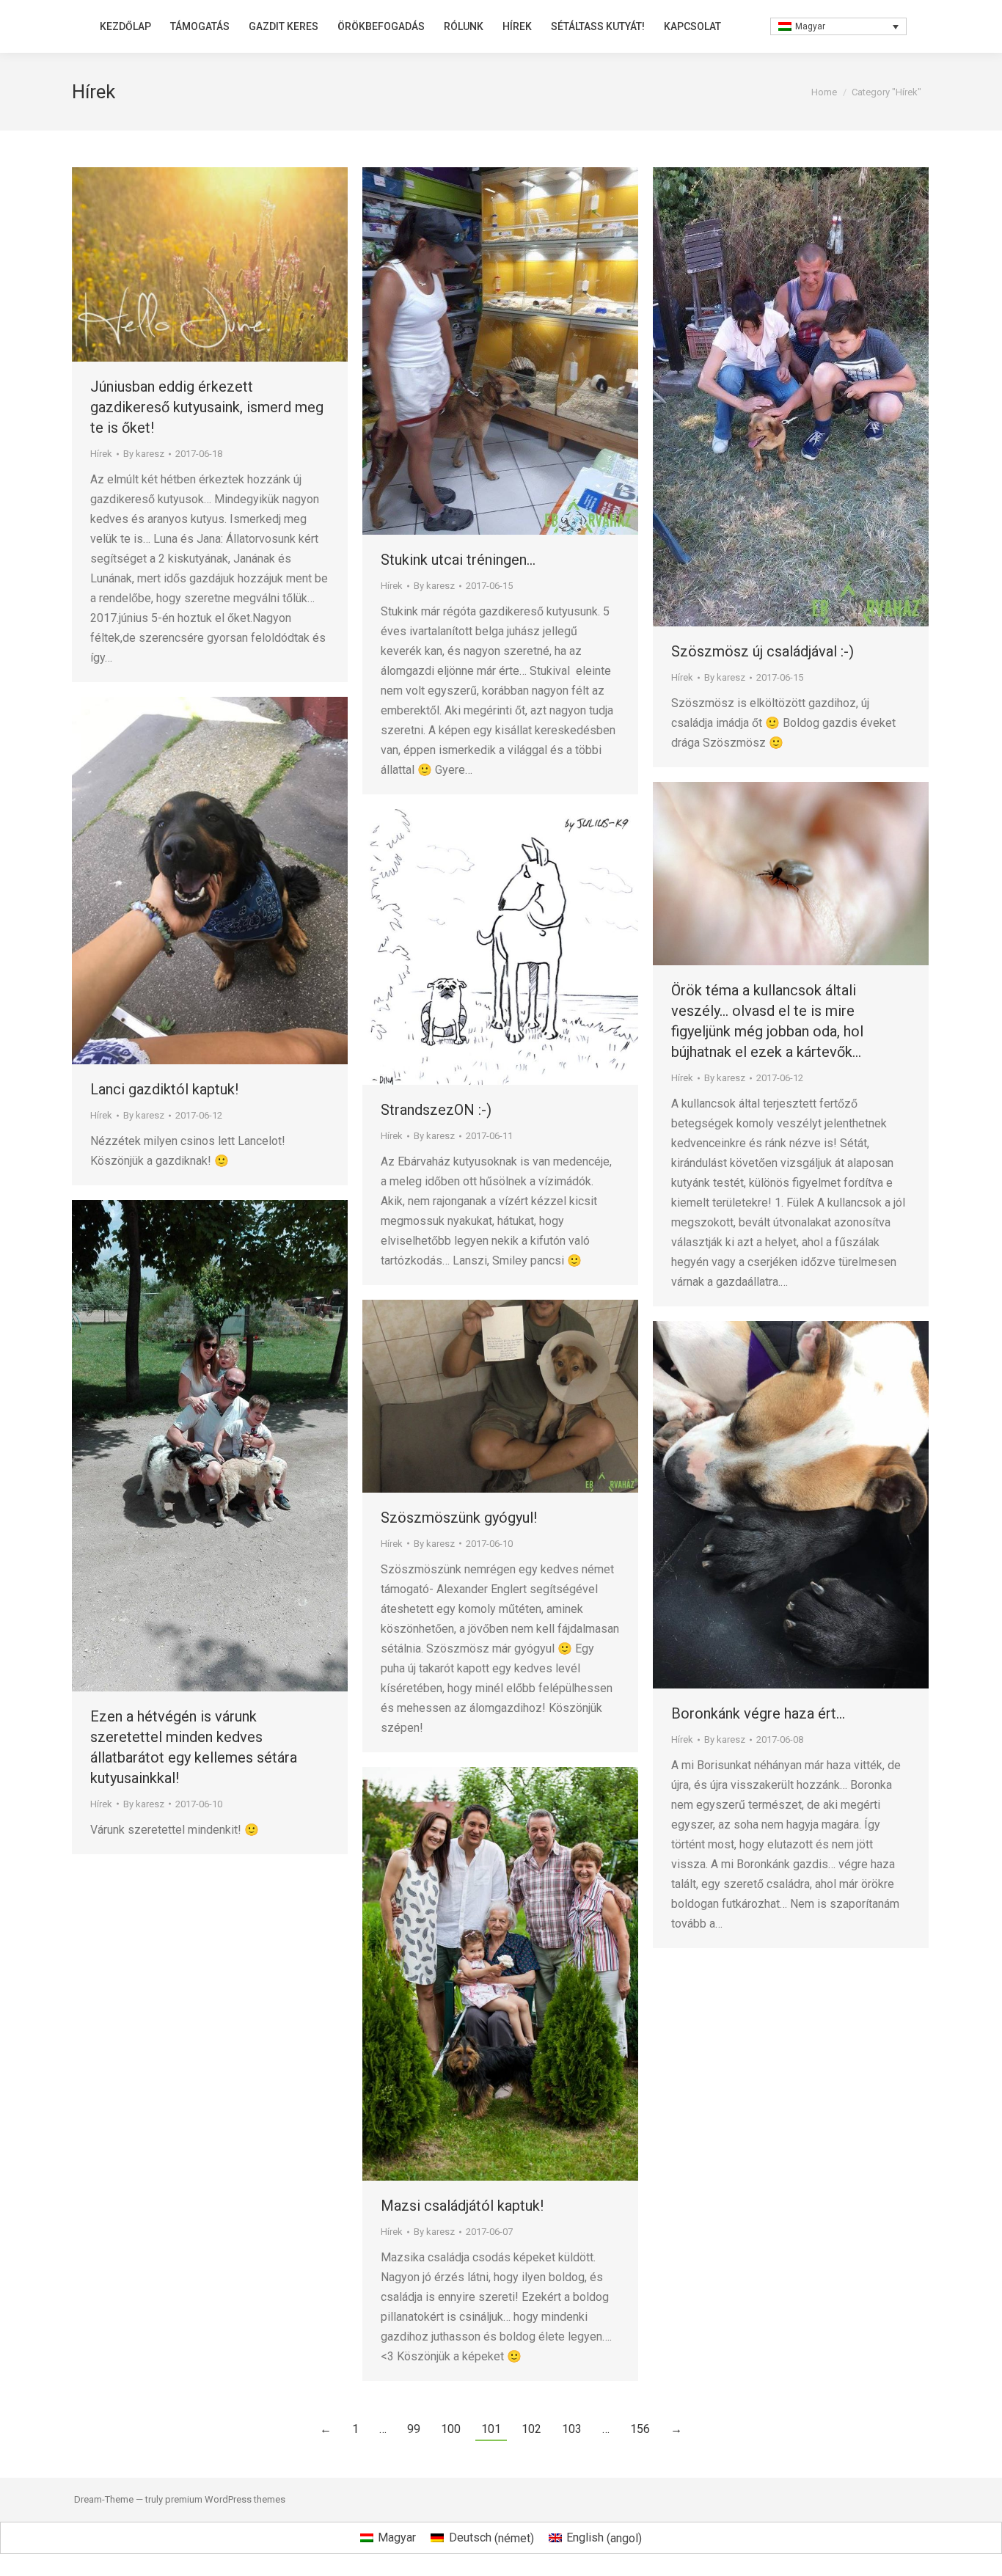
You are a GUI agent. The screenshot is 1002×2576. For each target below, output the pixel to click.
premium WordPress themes (225, 2499)
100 (451, 2429)
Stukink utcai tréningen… (458, 560)
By (144, 454)
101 (491, 2429)
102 (531, 2429)
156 (640, 2429)
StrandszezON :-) (436, 1110)
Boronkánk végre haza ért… (758, 1713)
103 (572, 2429)
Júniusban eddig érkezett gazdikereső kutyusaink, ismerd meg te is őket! (207, 407)
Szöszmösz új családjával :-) (763, 651)
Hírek (101, 454)
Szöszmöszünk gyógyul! (459, 1518)
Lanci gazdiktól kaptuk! (164, 1089)
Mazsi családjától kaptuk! (462, 2206)
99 (414, 2429)
